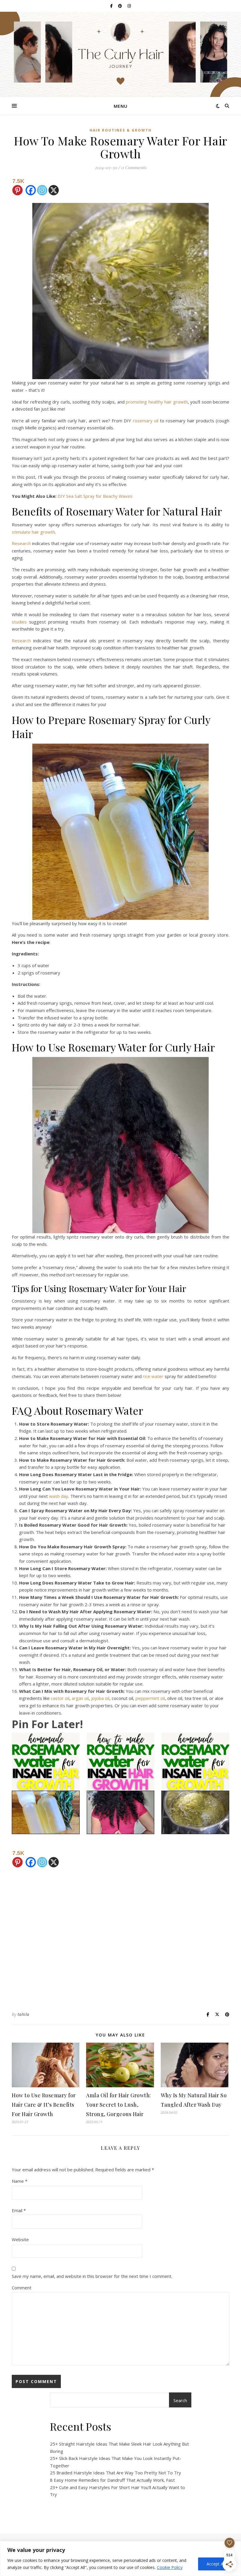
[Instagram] (42, 186)
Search (180, 2400)
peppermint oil (150, 1698)
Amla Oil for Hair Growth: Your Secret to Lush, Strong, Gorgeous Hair (119, 2105)
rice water (153, 1376)
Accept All (216, 2564)
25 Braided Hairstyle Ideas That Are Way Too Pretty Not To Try (116, 2473)
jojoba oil (100, 1698)
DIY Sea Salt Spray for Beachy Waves (95, 496)
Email (19, 2210)
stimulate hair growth (33, 532)
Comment (22, 2288)
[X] (54, 186)
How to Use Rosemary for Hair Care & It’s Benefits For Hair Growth (44, 2105)
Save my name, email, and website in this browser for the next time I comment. (92, 2276)
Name (20, 2181)
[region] (120, 2559)
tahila (24, 2014)
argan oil (80, 1698)
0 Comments (134, 167)
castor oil (60, 1698)
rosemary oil (146, 421)
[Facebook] (31, 186)
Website (20, 2239)
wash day (59, 1496)
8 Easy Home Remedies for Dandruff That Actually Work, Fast (112, 2480)
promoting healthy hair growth (157, 402)
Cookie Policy (170, 2567)
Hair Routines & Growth (121, 130)
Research (21, 543)
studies (19, 622)
